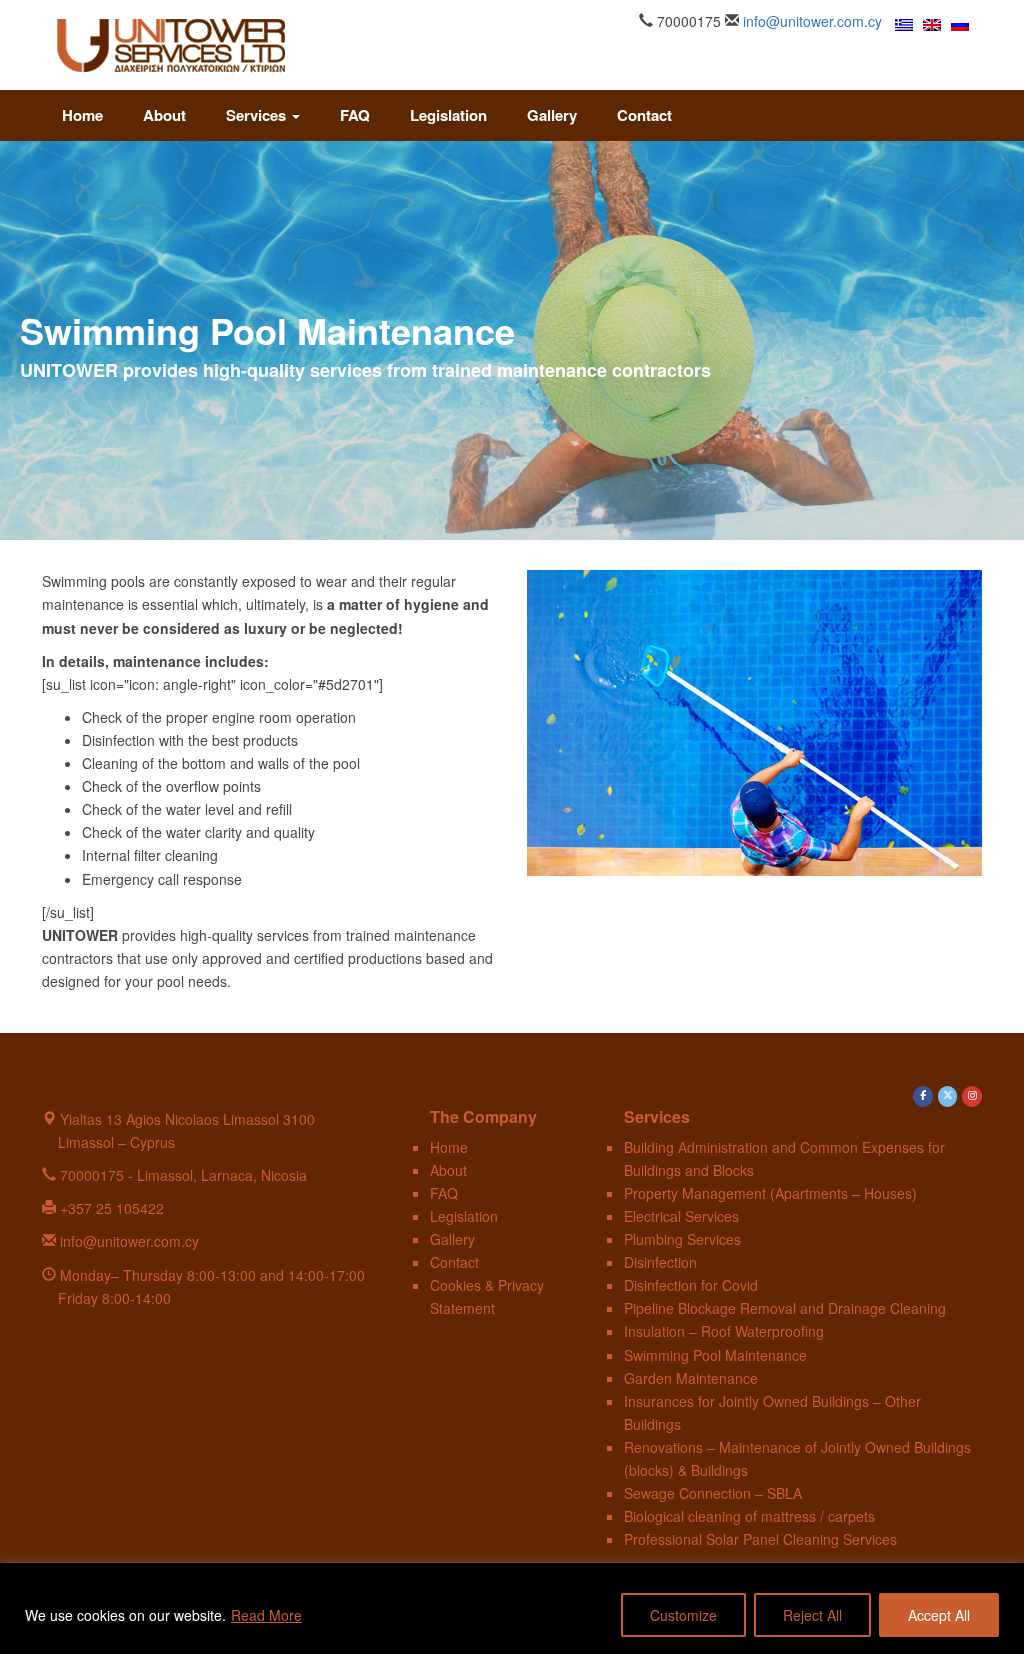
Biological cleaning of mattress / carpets (749, 1516)
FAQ (355, 115)
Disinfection (660, 1262)
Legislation (448, 115)
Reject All (812, 1615)
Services (258, 115)
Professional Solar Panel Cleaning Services (760, 1539)
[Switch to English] (932, 23)
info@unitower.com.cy (812, 21)
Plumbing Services (682, 1239)
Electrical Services (681, 1216)
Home (82, 115)
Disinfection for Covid (691, 1285)
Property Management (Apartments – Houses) (770, 1193)
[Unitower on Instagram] (972, 1097)
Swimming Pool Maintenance (715, 1355)
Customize (683, 1615)
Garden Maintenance (691, 1378)
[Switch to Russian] (960, 23)
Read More (266, 1615)
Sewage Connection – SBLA (713, 1493)
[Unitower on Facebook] (923, 1097)
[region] (512, 1608)
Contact (644, 115)
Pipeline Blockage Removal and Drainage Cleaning (785, 1308)
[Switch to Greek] (904, 23)
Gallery (552, 115)
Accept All (939, 1615)
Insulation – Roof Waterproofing (724, 1331)
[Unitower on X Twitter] (948, 1097)
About (164, 115)
